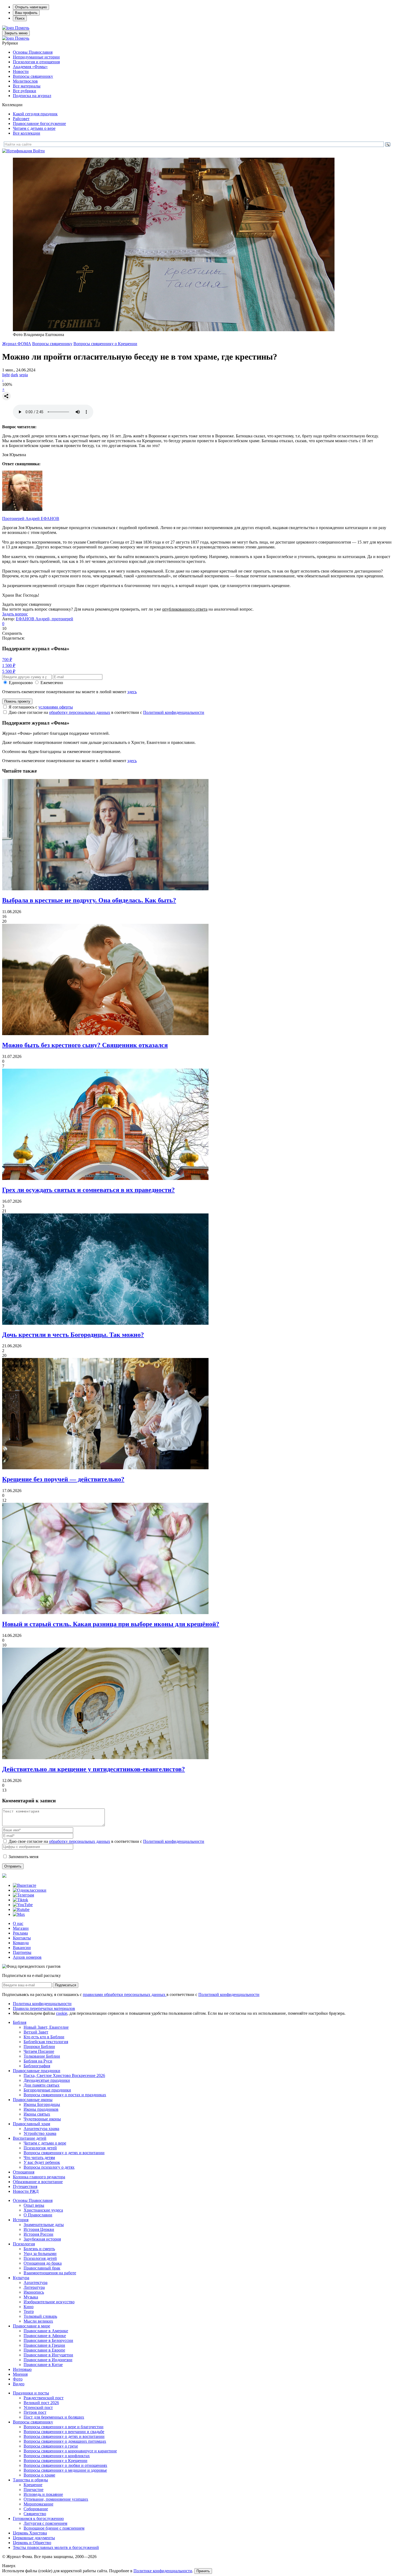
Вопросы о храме (39, 2475)
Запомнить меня (23, 1857)
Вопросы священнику (33, 76)
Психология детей (40, 2148)
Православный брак (42, 2268)
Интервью (22, 2369)
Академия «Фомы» (30, 67)
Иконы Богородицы (42, 2104)
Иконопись (34, 2292)
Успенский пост (38, 2407)
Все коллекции (27, 133)
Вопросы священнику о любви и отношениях (65, 2465)
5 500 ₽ (9, 671)
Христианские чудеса (43, 2210)
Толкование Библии (42, 2056)
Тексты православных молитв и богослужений (56, 2547)
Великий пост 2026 (41, 2403)
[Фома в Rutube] (21, 1909)
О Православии (38, 2215)
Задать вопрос (15, 614)
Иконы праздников (41, 2109)
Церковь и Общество (32, 2543)
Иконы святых (37, 2114)
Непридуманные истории (36, 57)
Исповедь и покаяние (43, 2494)
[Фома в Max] (19, 1914)
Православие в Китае (43, 2365)
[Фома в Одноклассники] (30, 1890)
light (6, 375)
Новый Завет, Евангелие (46, 2027)
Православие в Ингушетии (48, 2355)
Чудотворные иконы (42, 2119)
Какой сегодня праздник (35, 114)
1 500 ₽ (9, 665)
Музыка (31, 2297)
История (21, 2220)
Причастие (34, 2490)
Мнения (20, 2374)
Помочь (22, 28)
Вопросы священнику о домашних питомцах (65, 2441)
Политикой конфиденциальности (174, 712)
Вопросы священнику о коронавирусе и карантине (70, 2451)
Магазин (21, 1928)
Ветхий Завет (36, 2032)
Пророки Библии (39, 2047)
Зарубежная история (42, 2239)
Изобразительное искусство (49, 2302)
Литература (34, 2287)
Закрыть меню (16, 33)
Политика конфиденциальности (42, 2004)
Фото (18, 2379)
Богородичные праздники (47, 2090)
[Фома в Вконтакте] (25, 1885)
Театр (29, 2311)
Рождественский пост (44, 2398)
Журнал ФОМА (17, 344)
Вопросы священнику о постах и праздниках (65, 2095)
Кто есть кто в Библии (44, 2037)
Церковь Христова (30, 2533)
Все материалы (27, 86)
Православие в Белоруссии (48, 2340)
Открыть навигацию (31, 7)
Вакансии (22, 1948)
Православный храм (31, 2124)
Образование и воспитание (38, 2182)
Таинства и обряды (30, 2480)
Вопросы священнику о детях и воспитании (64, 2153)
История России (38, 2234)
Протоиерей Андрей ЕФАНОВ (31, 518)
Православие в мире (31, 2326)
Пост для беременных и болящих (54, 2417)
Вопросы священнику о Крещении (105, 344)
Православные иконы (33, 2100)
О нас (18, 1923)
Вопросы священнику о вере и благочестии (64, 2427)
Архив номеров (27, 1957)
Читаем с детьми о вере (34, 128)
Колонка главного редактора (39, 2177)
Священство (35, 2514)
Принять (203, 2571)
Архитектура (36, 2282)
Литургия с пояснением (45, 2523)
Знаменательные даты (44, 2225)
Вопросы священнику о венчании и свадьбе (64, 2432)
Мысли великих (38, 2321)
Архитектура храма (41, 2129)
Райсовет (21, 119)
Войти (39, 151)
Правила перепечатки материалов (44, 2008)
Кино (29, 2307)
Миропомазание (38, 2504)
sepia (24, 375)
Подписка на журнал (32, 96)
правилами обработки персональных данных (125, 1994)
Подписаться (66, 1985)
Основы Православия (33, 52)
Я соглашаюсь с (41, 707)
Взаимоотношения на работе (50, 2273)
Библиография (37, 2066)
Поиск (20, 18)
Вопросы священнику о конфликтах (57, 2456)
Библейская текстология (46, 2042)
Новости (21, 71)
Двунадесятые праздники (47, 2080)
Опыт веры (34, 2205)
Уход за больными (40, 2254)
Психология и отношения (36, 62)
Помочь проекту (17, 701)
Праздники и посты (31, 2393)
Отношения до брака (43, 2263)
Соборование (36, 2509)
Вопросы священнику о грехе (51, 2446)
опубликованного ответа (185, 609)
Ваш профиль (26, 13)
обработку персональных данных (80, 712)
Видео (19, 2384)
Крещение (33, 2485)
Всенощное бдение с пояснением (54, 2528)
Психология (24, 2244)
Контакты (22, 1938)
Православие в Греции (44, 2345)
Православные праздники (37, 2071)
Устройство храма (40, 2133)
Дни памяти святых (42, 2085)
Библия (20, 2022)
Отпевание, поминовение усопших (56, 2499)
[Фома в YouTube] (23, 1905)
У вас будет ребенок (42, 2162)
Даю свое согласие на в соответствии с (106, 712)
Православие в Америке (46, 2331)
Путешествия (25, 2186)
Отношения (24, 2172)
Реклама (20, 1933)
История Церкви (39, 2229)
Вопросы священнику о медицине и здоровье (65, 2470)
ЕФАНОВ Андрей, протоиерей (44, 619)
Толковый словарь (40, 2316)
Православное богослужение (39, 123)
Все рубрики (25, 91)
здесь (132, 692)
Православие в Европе (44, 2350)
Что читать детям (39, 2158)
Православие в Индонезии (48, 2360)
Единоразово (21, 683)
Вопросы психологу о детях (49, 2167)
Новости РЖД (26, 2191)
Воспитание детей (30, 2138)
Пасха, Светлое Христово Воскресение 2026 (64, 2075)
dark (14, 375)
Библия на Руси (38, 2061)
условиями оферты (56, 707)
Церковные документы (34, 2538)
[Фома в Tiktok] (21, 1900)
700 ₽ (7, 660)
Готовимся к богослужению (38, 2518)
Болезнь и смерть (39, 2249)
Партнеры (22, 1952)
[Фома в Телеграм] (23, 1895)
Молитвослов (25, 81)
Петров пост (35, 2412)
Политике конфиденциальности (163, 2571)
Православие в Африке (45, 2336)
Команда (21, 1943)
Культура (21, 2278)
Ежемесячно (52, 683)
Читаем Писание (39, 2051)
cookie (62, 2013)
